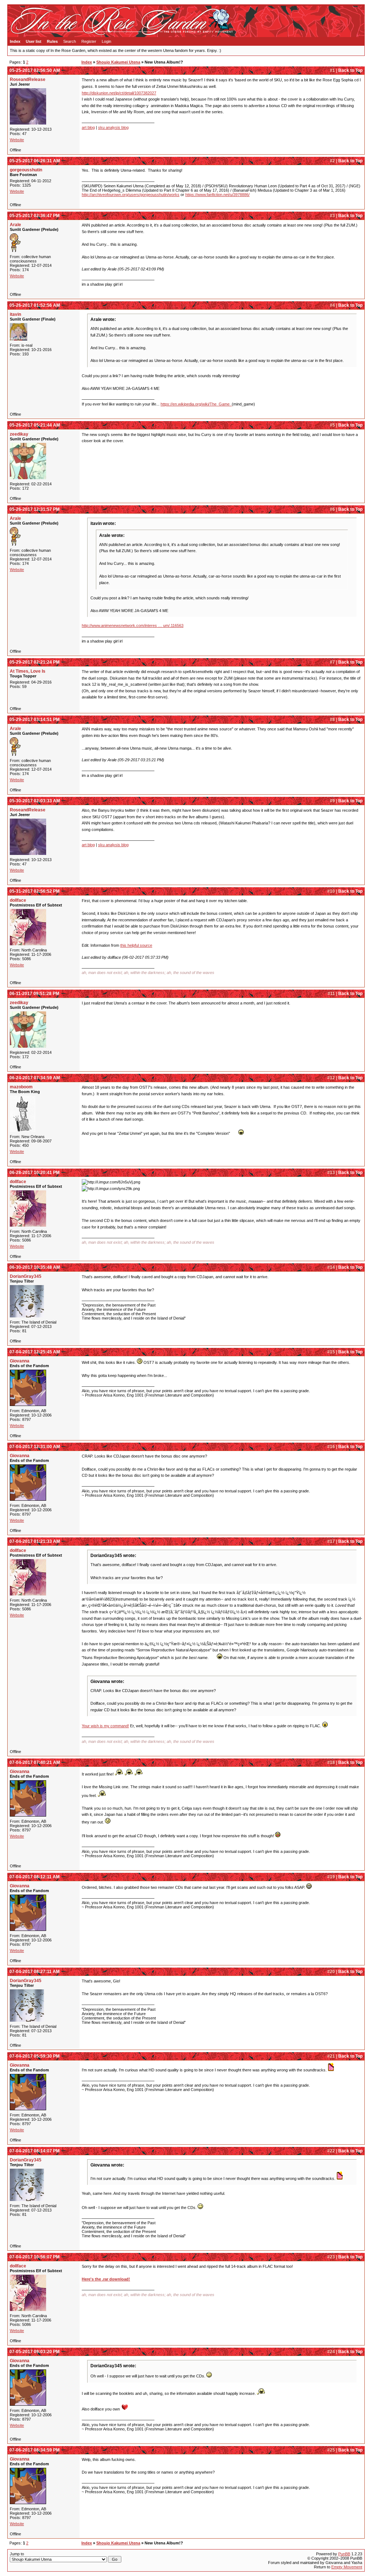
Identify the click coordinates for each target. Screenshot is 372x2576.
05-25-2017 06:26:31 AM (35, 161)
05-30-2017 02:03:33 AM (35, 801)
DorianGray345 (26, 1276)
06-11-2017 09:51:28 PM (34, 994)
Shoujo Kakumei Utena (118, 62)
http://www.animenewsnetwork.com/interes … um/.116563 (133, 625)
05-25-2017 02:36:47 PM (35, 216)
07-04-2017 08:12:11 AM (35, 1877)
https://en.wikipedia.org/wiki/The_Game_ (196, 404)
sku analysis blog (113, 127)
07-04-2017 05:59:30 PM (35, 2056)
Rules (52, 41)
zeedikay (19, 434)
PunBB (344, 2554)
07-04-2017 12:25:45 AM (35, 1352)
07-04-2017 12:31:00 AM (35, 1447)
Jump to (17, 2554)
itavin (15, 314)
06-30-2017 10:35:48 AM (35, 1267)
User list (34, 41)
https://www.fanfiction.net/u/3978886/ (217, 195)
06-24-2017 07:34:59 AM (35, 1078)
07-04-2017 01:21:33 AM (35, 1541)
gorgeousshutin (26, 170)
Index (15, 41)
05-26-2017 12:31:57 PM (35, 509)
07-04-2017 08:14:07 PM (35, 2151)
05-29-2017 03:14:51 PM (35, 720)
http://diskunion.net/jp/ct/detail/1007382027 (119, 93)
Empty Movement (347, 2567)
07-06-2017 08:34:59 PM (35, 2450)
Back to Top (350, 70)
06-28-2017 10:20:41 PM (35, 1173)
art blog (88, 127)
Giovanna (20, 1361)
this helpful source (136, 945)
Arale (15, 225)
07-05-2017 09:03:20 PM (35, 2352)
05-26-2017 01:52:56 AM (35, 305)
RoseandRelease (28, 80)
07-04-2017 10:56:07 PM (35, 2257)
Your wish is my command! (105, 1726)
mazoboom (21, 1087)
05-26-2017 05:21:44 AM (35, 425)
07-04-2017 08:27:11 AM (35, 1972)
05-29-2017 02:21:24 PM (35, 662)
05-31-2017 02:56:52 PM (35, 891)
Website (17, 140)
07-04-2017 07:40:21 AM (35, 1762)
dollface (18, 900)
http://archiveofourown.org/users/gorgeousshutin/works (131, 195)
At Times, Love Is (28, 671)
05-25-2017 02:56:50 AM (35, 70)
